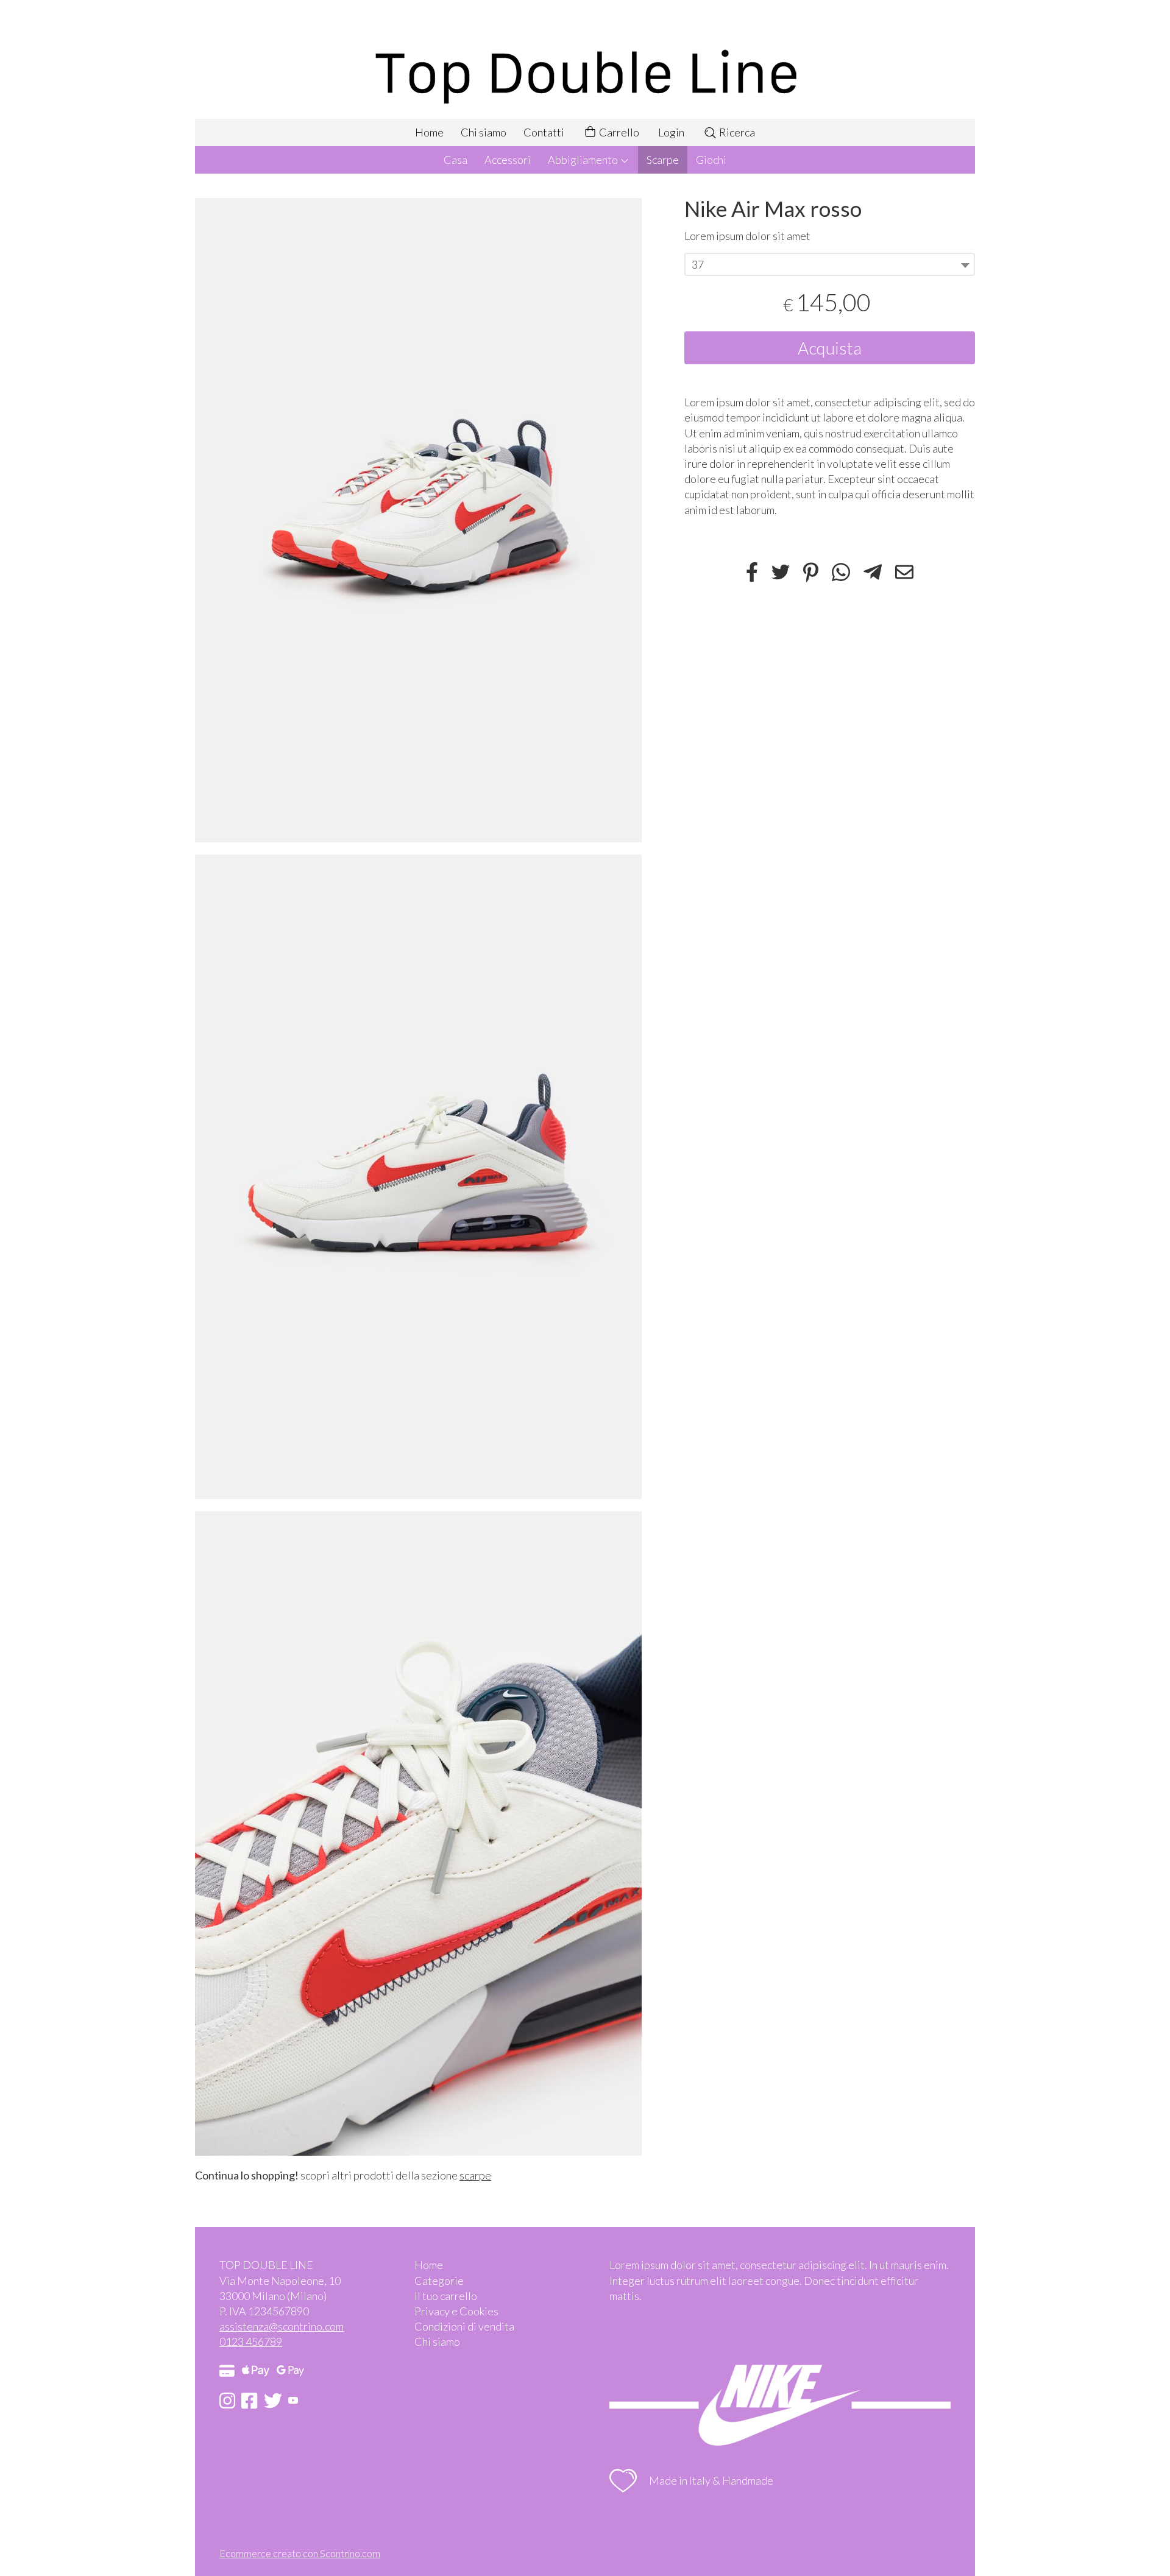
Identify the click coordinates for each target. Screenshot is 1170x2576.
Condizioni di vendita (464, 2326)
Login (671, 132)
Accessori (508, 160)
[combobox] (830, 265)
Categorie (439, 2281)
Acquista (830, 348)
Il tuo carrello (446, 2296)
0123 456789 (251, 2341)
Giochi (711, 160)
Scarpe (663, 160)
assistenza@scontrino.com (282, 2326)
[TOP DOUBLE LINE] (585, 59)
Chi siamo (484, 132)
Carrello (618, 132)
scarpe (475, 2175)
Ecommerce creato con (300, 2553)
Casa (456, 160)
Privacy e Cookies (456, 2311)
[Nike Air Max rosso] (418, 520)
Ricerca (736, 132)
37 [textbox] (698, 265)
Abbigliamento (584, 160)
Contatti (544, 132)
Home (429, 132)
